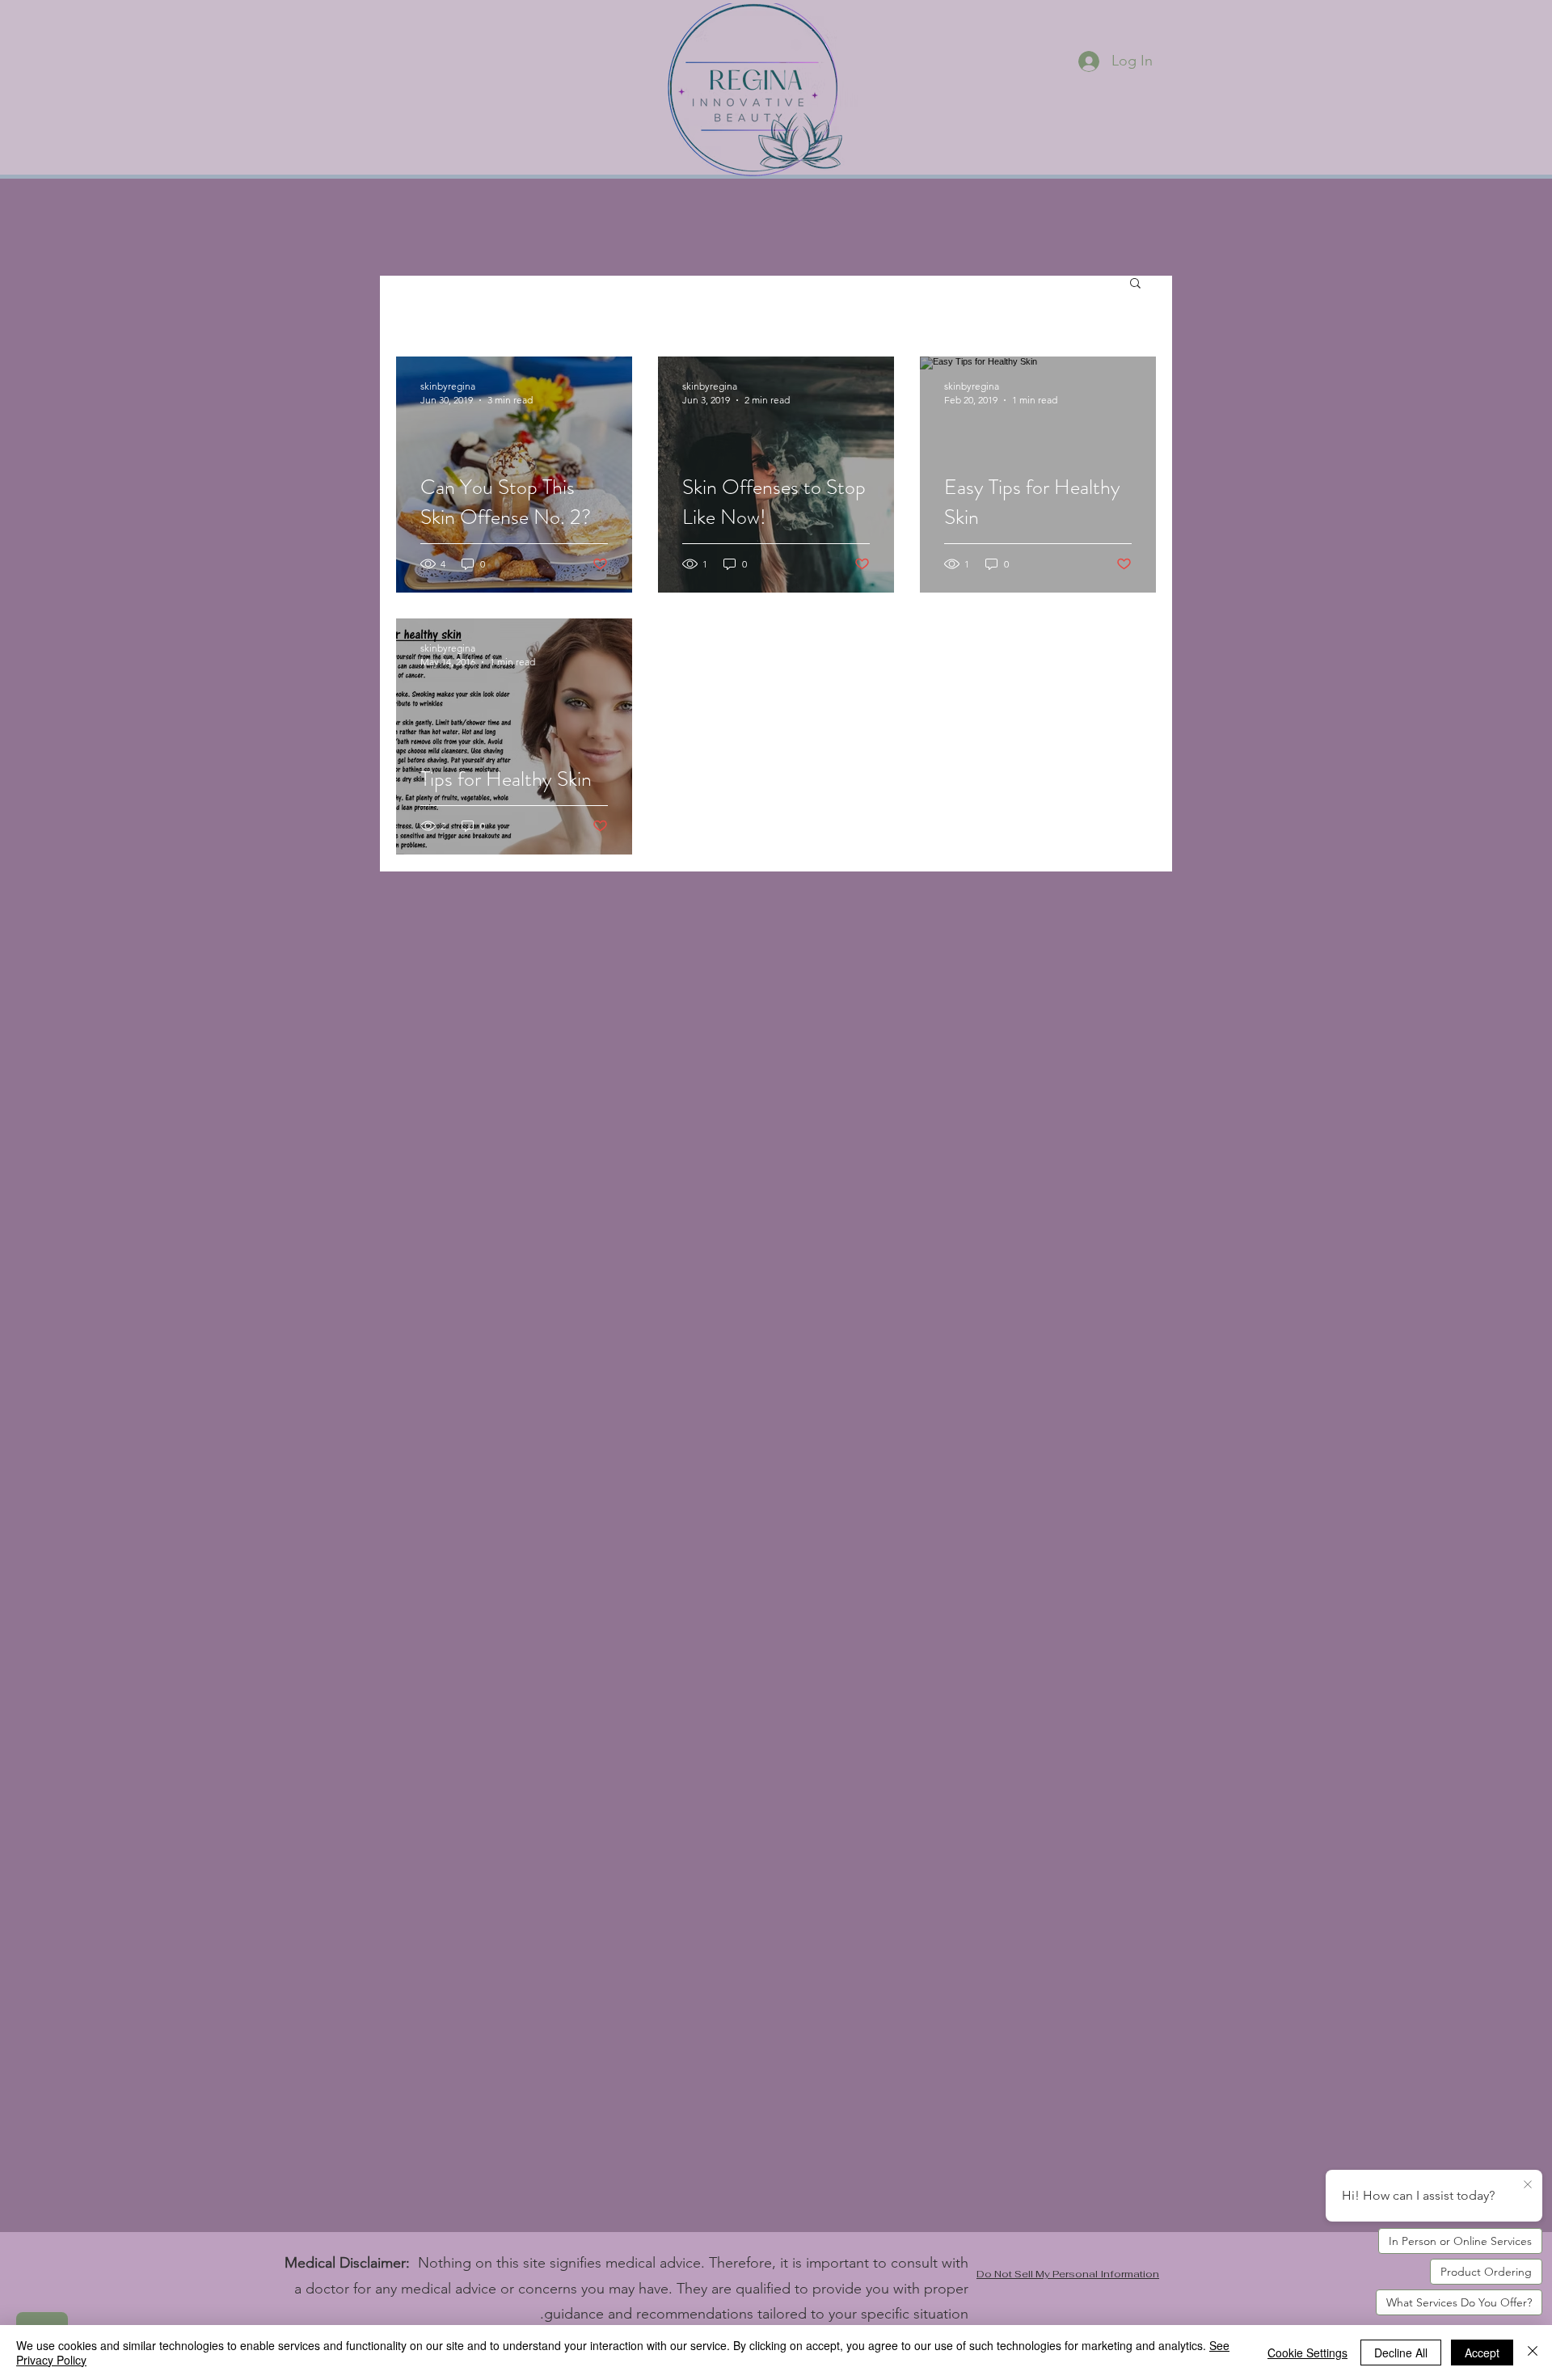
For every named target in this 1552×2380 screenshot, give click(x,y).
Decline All (1401, 2353)
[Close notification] (1528, 2185)
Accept (1482, 2353)
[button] (1135, 284)
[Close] (1533, 2353)
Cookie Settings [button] (1307, 2353)
